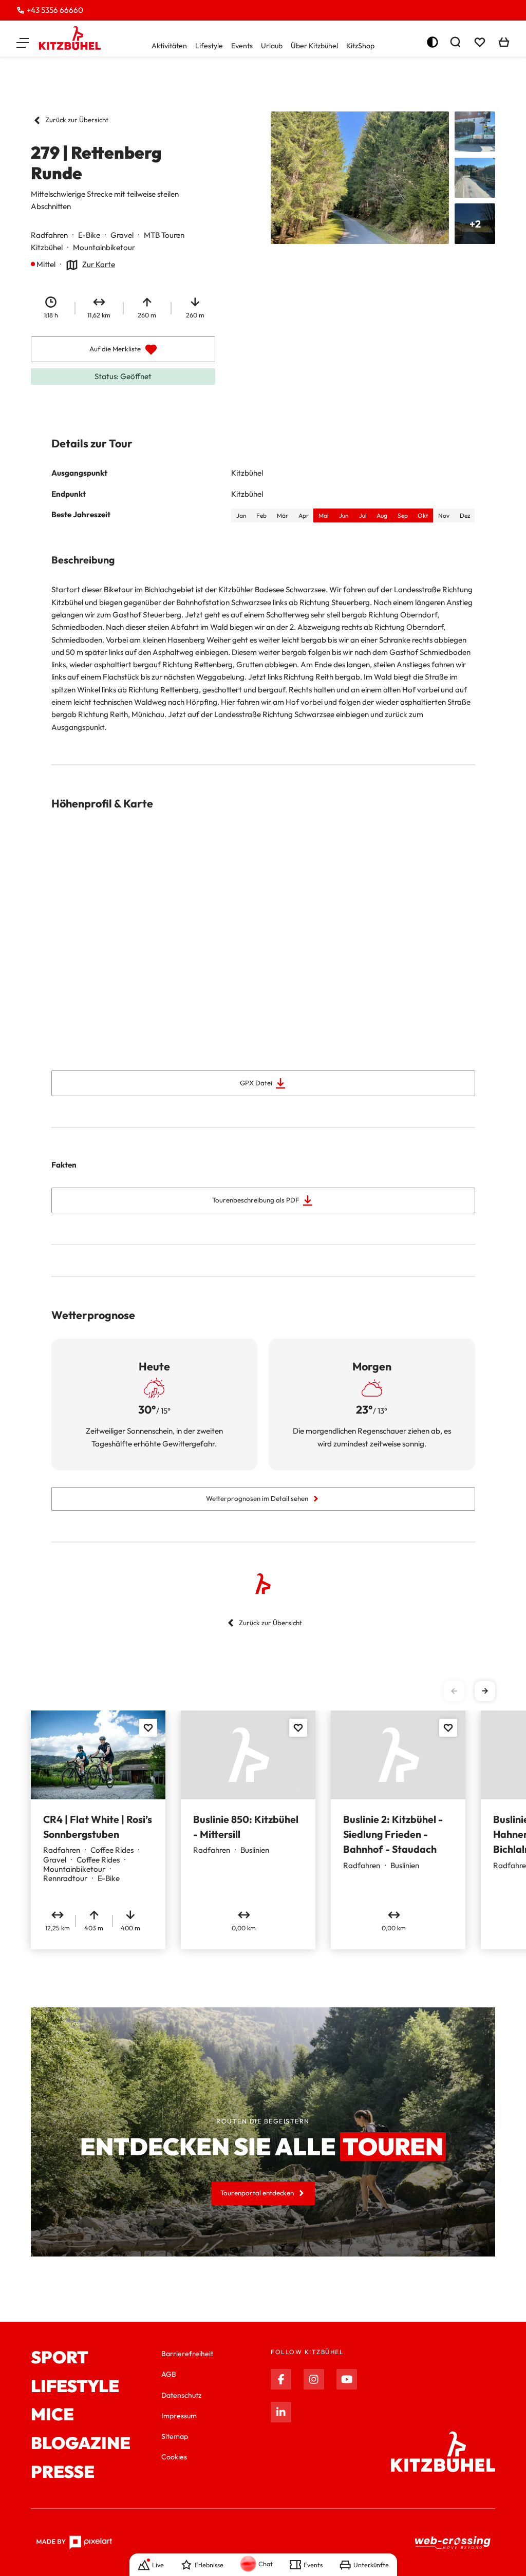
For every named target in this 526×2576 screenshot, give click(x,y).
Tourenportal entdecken (257, 2193)
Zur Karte (99, 264)
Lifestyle (209, 46)
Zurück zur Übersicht (77, 120)
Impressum (179, 2416)
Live (158, 2565)
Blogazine (81, 2443)
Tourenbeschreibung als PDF (256, 1200)
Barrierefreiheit (187, 2354)
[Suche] (455, 42)
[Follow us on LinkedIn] (281, 2412)
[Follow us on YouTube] (347, 2379)
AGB (169, 2374)
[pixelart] (74, 2543)
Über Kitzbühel (314, 46)
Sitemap (175, 2436)
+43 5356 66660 (55, 10)
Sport (60, 2358)
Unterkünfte (371, 2565)
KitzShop (360, 46)
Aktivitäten (169, 46)
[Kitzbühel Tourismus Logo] (70, 38)
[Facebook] (281, 2379)
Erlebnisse (209, 2565)
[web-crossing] (453, 2543)
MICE (52, 2415)
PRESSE (63, 2472)
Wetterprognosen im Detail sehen (257, 1498)
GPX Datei (256, 1083)
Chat (266, 2564)
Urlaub (272, 46)
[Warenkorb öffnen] (504, 42)
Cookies (174, 2457)
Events (242, 46)
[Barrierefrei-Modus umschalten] (433, 42)
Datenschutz (181, 2395)
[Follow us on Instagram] (314, 2379)
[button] (23, 42)
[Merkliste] (480, 42)
